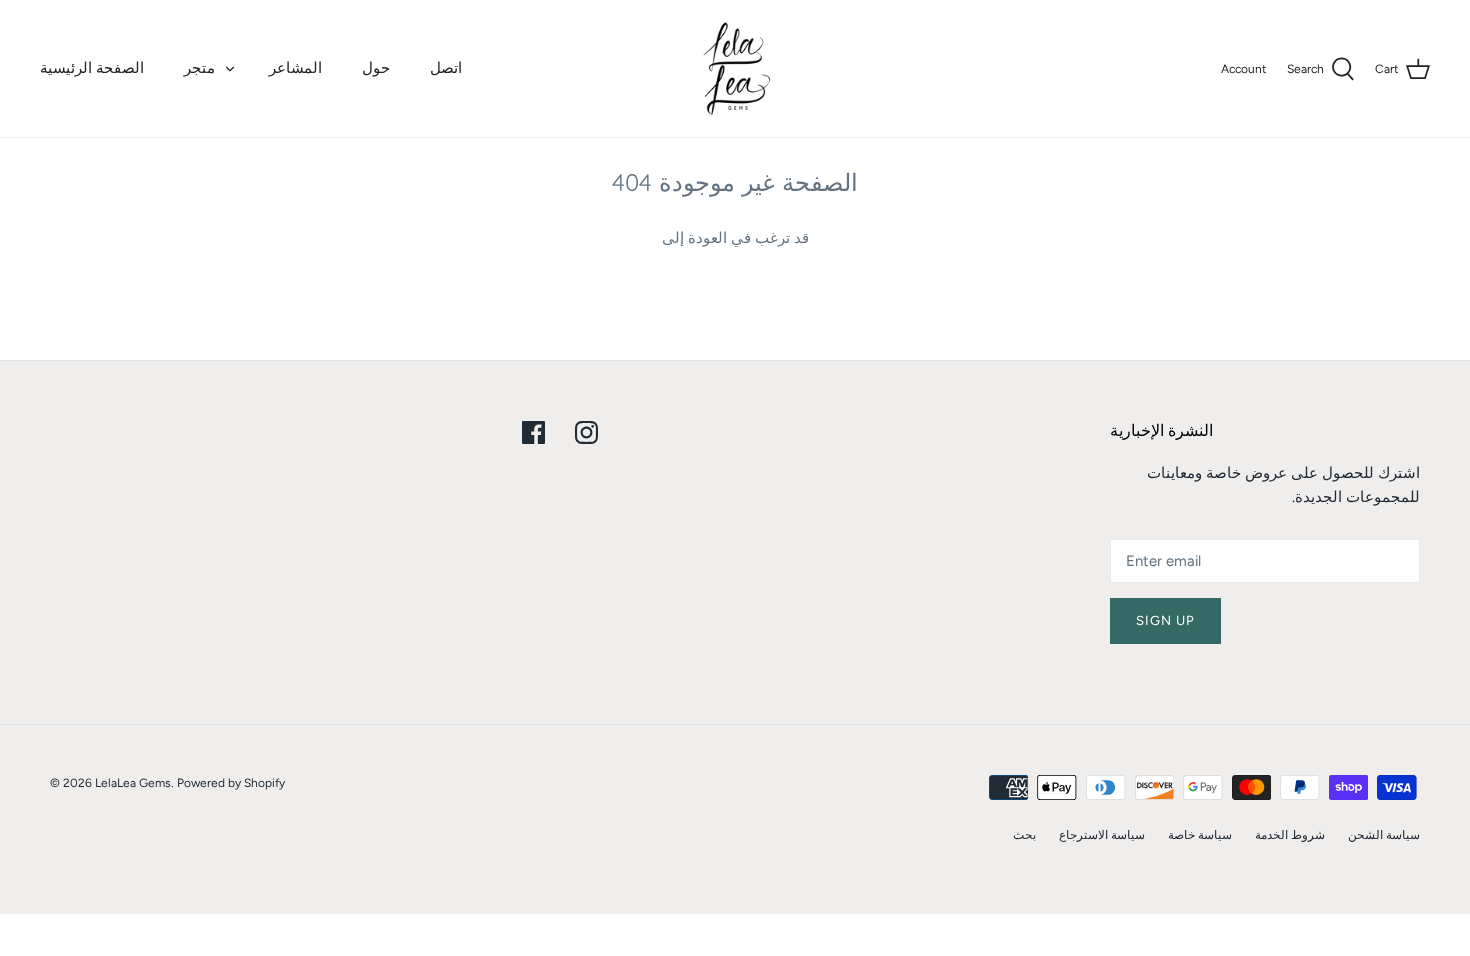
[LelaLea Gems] (735, 68)
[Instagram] (586, 432)
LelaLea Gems (133, 783)
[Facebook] (533, 432)
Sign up (1165, 620)
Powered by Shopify (231, 783)
